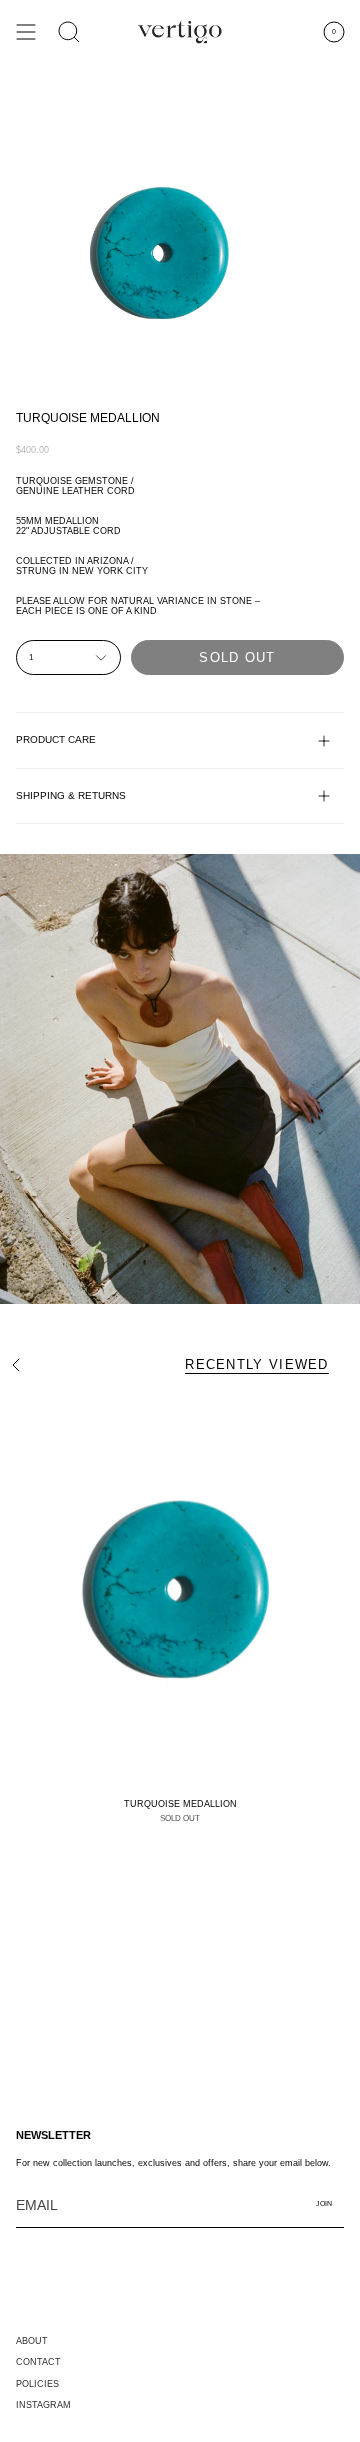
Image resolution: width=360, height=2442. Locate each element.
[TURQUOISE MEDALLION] (180, 1590)
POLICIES (37, 2384)
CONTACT (38, 2362)
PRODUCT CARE (56, 739)
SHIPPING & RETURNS (71, 795)
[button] (69, 32)
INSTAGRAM (43, 2405)
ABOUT (32, 2341)
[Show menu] (26, 32)
